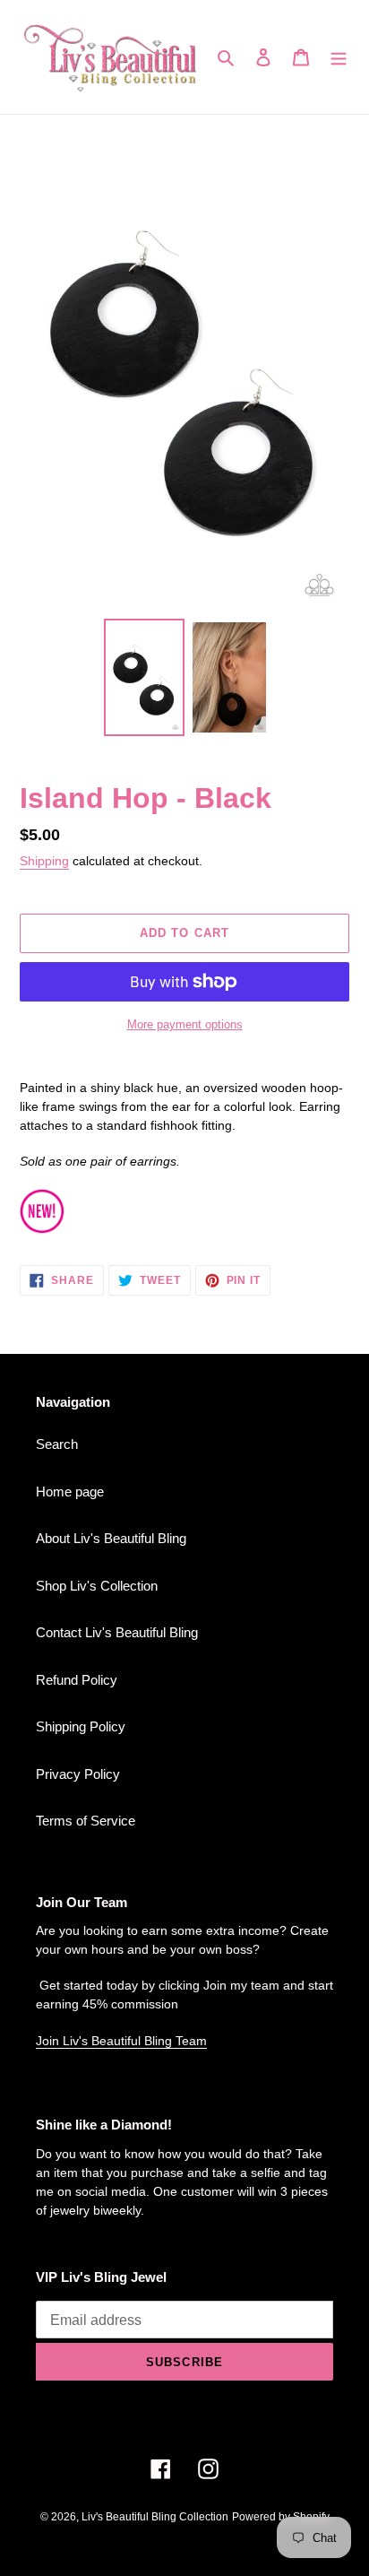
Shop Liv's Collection (97, 1586)
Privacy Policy (78, 1774)
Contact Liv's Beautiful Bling (117, 1632)
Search (57, 1444)
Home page (70, 1492)
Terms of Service (86, 1821)
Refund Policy (77, 1680)
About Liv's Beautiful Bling (111, 1538)
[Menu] (339, 57)
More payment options (185, 1024)
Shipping (44, 861)
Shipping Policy (81, 1726)
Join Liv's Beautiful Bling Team (121, 2041)
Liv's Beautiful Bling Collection (155, 2517)
